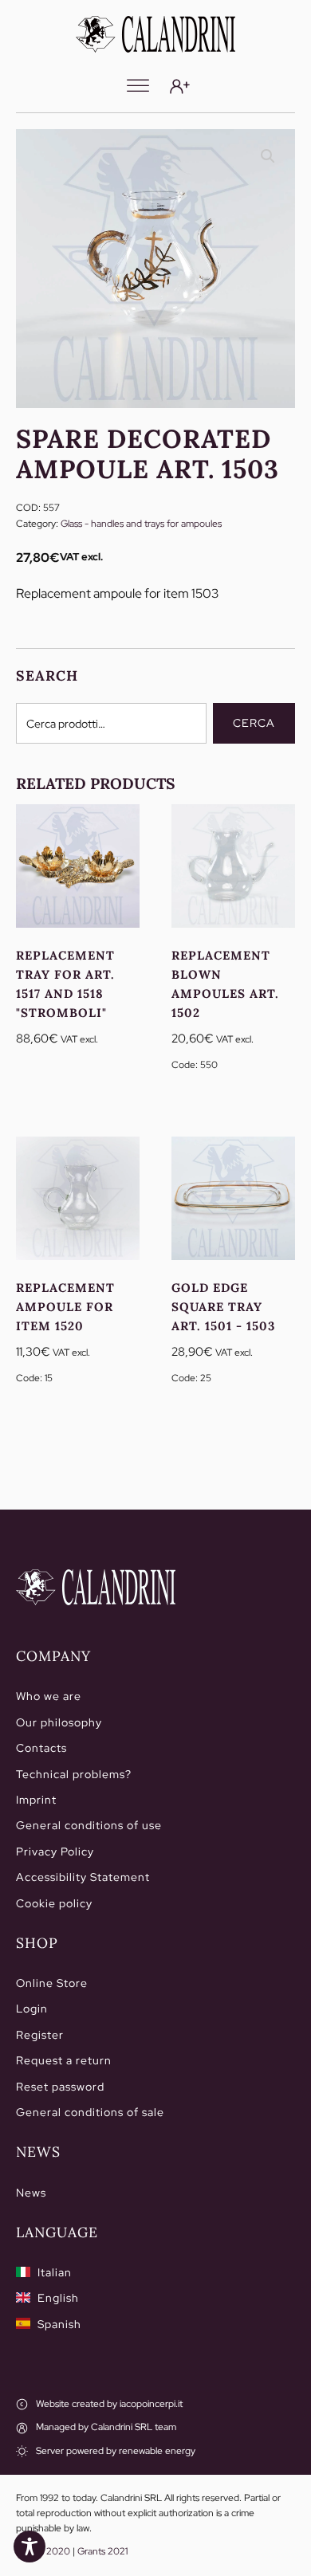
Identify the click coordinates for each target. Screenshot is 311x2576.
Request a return (64, 2060)
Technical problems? (74, 1774)
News (31, 2193)
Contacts (41, 1748)
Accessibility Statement (83, 1877)
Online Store (52, 1983)
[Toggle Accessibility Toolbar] (30, 2547)
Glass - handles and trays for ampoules (141, 524)
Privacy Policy (55, 1851)
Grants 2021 (102, 2551)
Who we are (49, 1696)
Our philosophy (59, 1722)
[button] (268, 156)
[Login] (180, 86)
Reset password (60, 2087)
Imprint (36, 1800)
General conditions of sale (90, 2112)
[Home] (96, 1588)
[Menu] (138, 86)
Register (40, 2035)
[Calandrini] (155, 34)
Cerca (254, 723)
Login (32, 2009)
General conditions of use (89, 1825)
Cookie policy (54, 1903)
